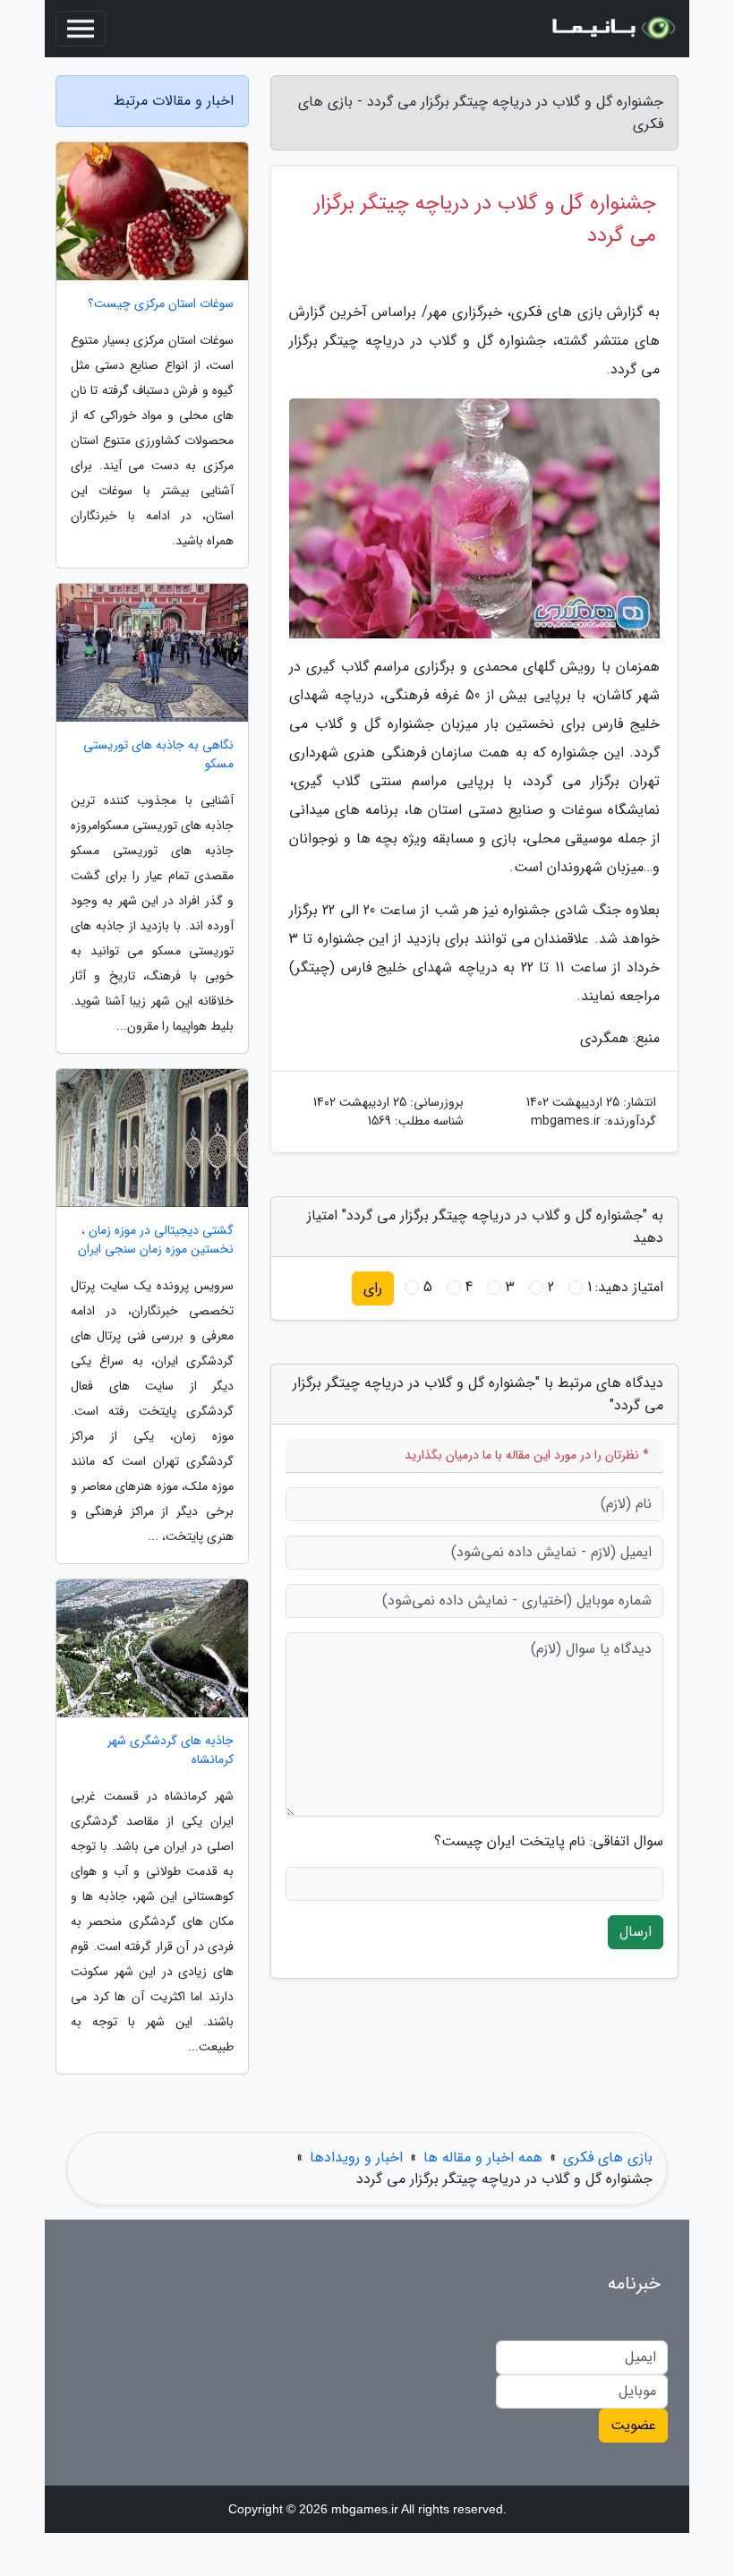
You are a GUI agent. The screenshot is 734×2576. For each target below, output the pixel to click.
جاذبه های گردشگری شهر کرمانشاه (171, 1750)
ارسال (636, 1932)
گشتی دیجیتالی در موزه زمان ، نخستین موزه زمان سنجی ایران (156, 1240)
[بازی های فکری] (612, 29)
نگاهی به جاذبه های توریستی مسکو (158, 755)
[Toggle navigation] (81, 29)
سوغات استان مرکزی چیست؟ (161, 304)
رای (373, 1288)
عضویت (633, 2425)
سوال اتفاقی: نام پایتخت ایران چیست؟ (549, 1842)
